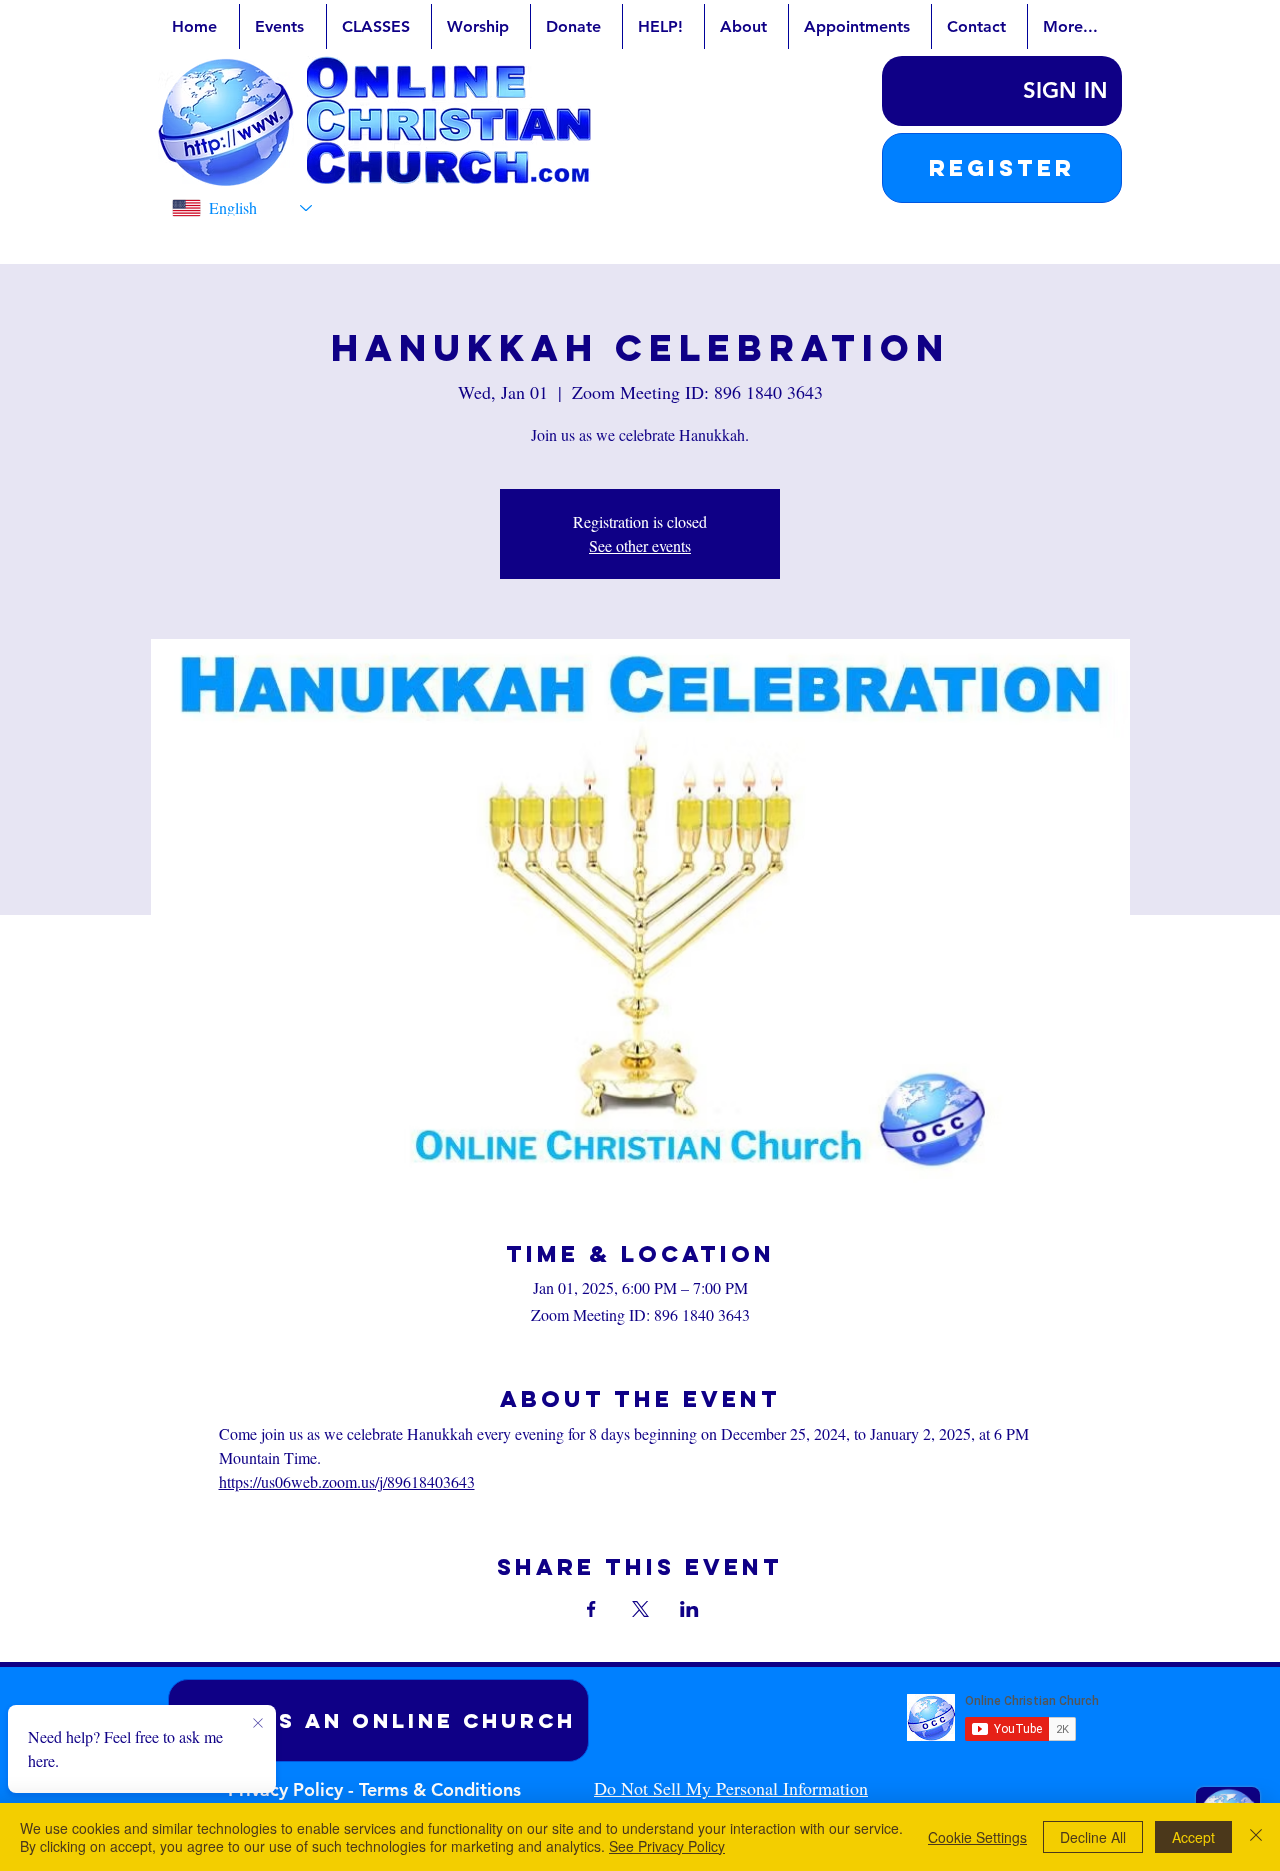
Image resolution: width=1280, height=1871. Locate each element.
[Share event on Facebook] (591, 1609)
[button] (1002, 168)
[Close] (1256, 1837)
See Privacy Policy (667, 1846)
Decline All (1093, 1837)
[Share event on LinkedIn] (689, 1609)
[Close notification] (258, 1724)
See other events (640, 545)
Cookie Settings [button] (977, 1837)
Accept (1193, 1837)
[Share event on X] (640, 1609)
